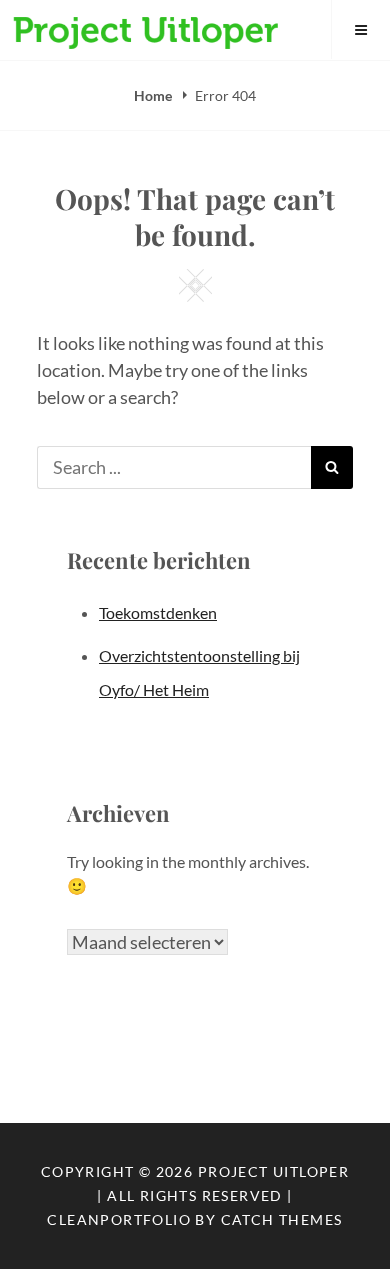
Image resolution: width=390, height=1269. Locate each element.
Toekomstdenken (158, 612)
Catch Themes (282, 1219)
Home (154, 95)
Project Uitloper (273, 1171)
